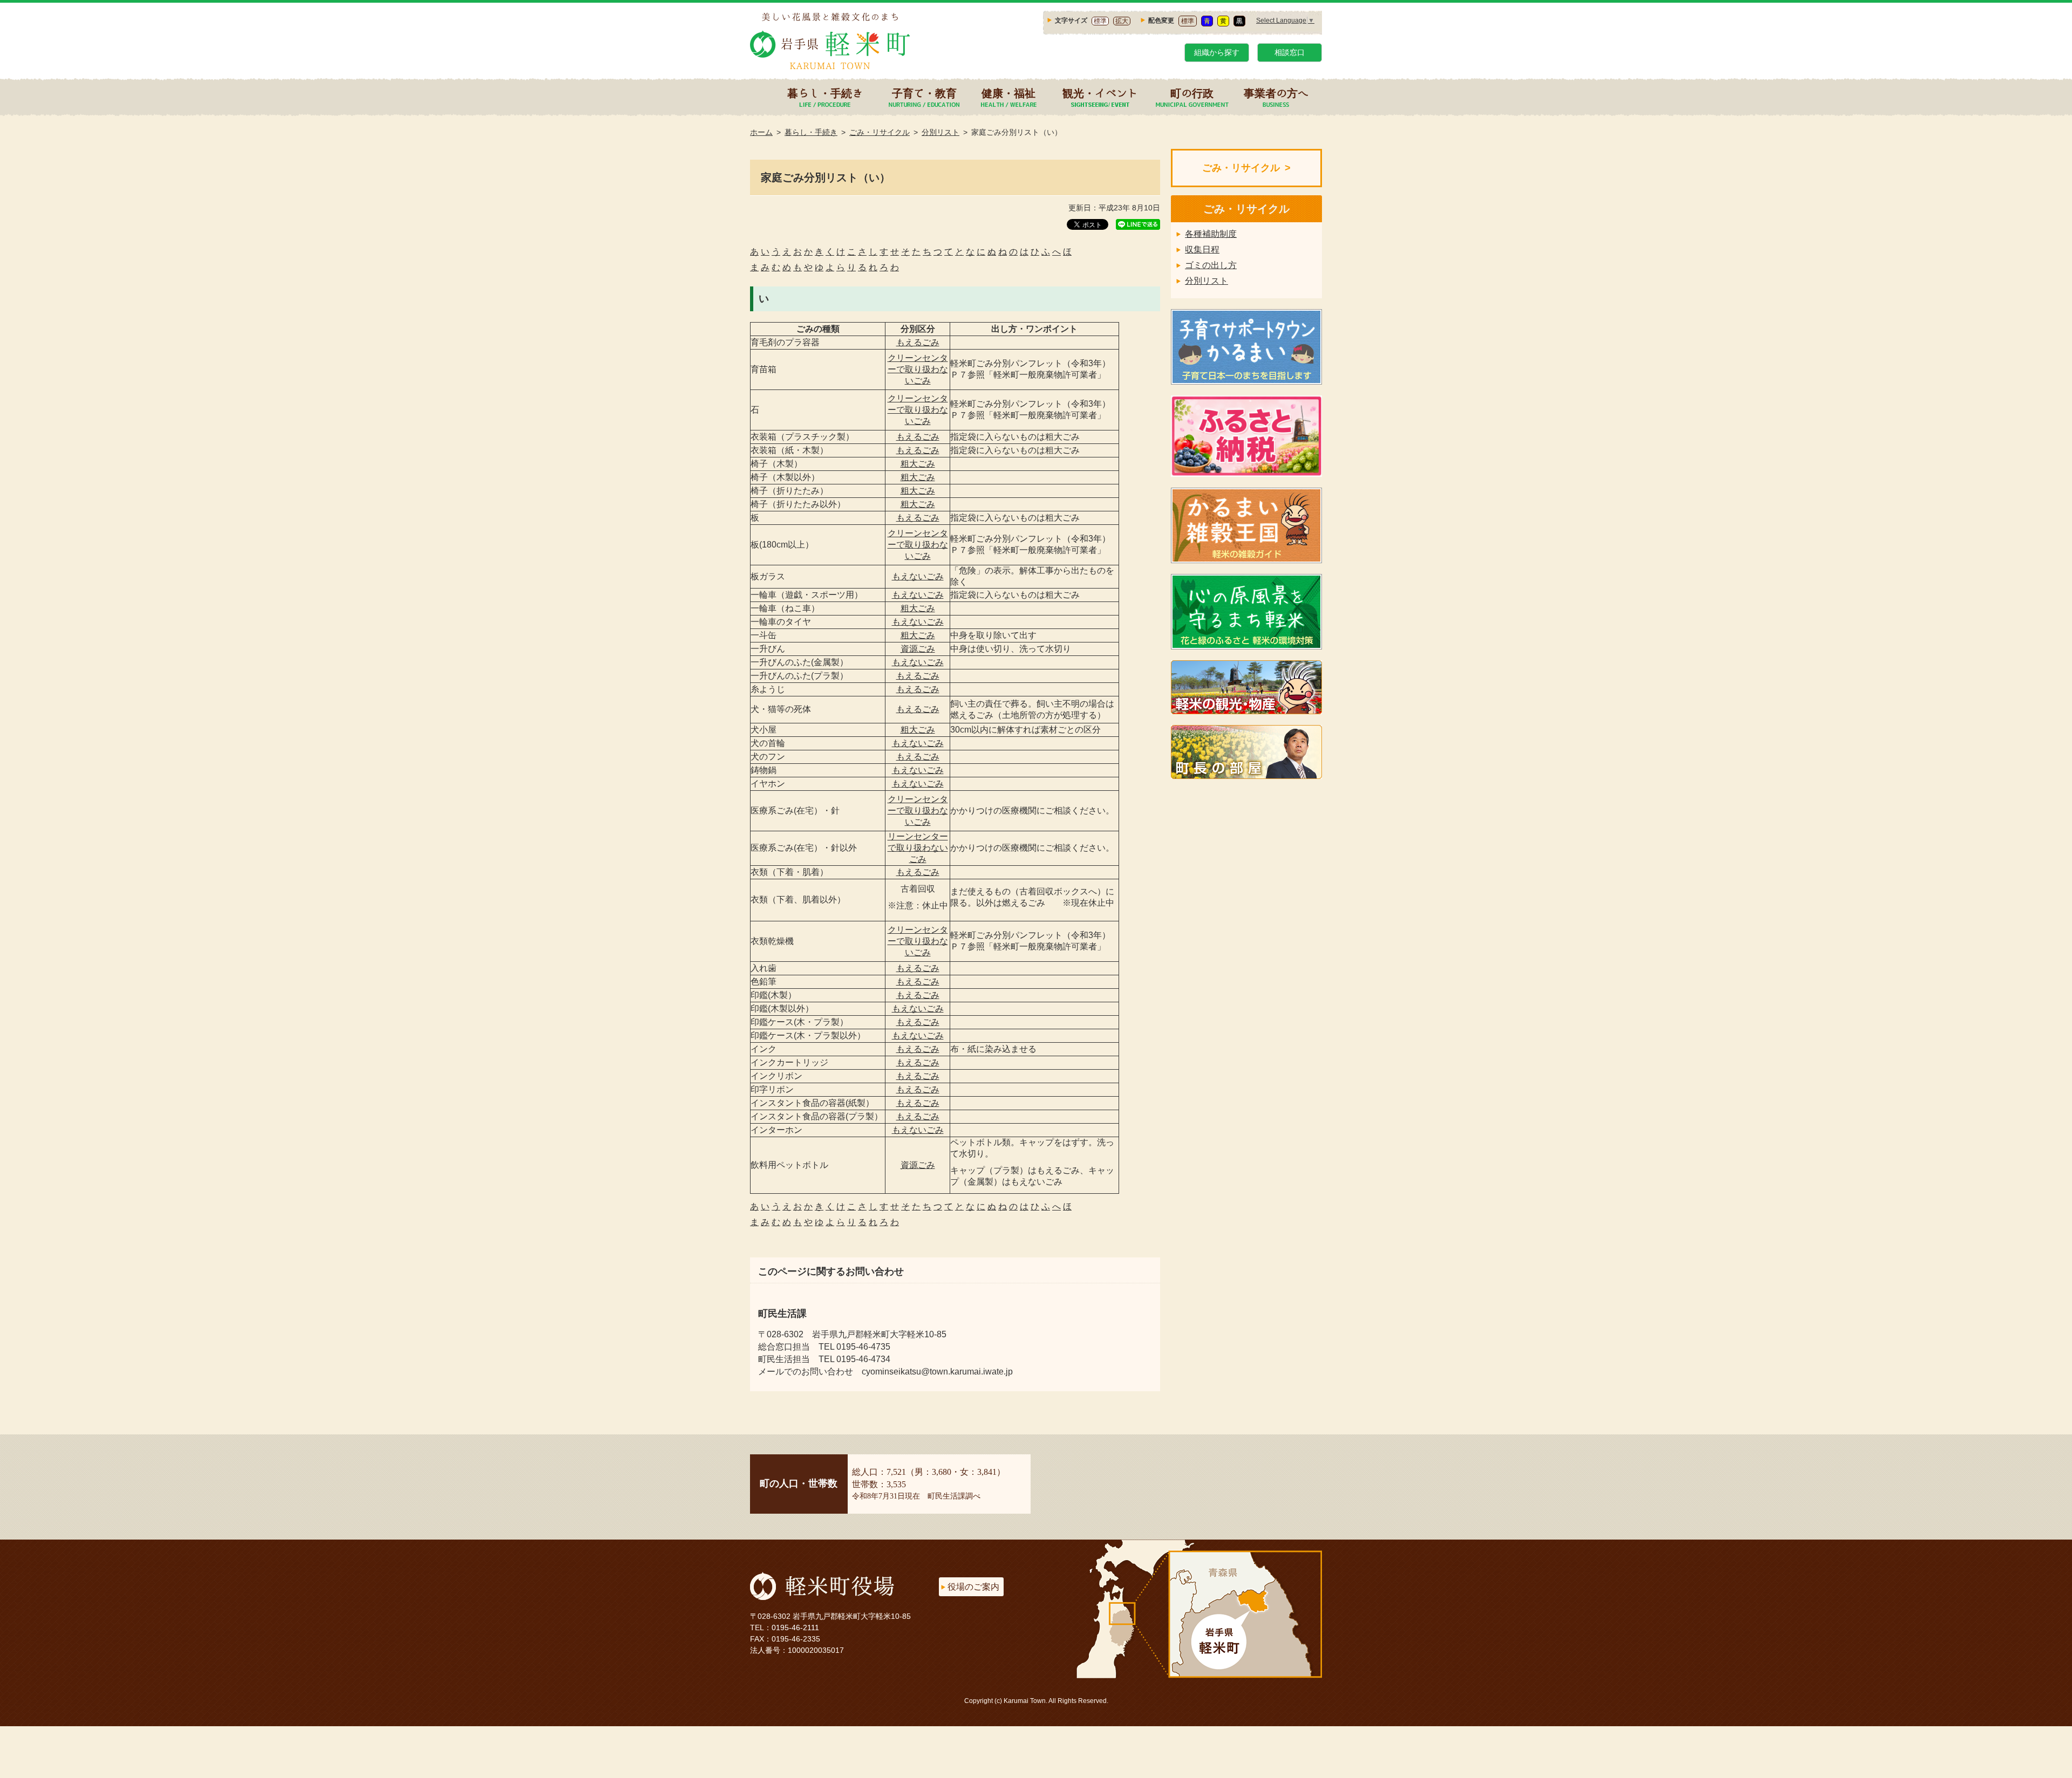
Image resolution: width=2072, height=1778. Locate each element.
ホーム (761, 132)
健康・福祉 (1008, 93)
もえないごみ (918, 576)
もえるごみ (918, 342)
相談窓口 (1290, 52)
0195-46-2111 (795, 1627)
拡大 (1122, 21)
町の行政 (1192, 93)
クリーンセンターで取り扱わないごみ (918, 369)
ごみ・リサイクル (880, 132)
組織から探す (1217, 52)
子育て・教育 (924, 93)
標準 (1100, 21)
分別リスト (940, 132)
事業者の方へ (1276, 93)
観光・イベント (1100, 93)
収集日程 (1202, 249)
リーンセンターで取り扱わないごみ (918, 848)
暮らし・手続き (825, 93)
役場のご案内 (973, 1587)
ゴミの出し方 (1211, 265)
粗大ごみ (918, 464)
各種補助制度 (1211, 234)
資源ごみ (918, 649)
